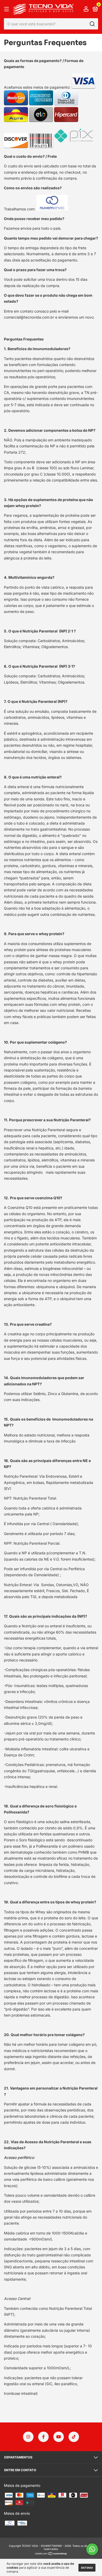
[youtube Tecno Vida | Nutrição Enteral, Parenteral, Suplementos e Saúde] (59, 2437)
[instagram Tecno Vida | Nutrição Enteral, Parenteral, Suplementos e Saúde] (28, 2437)
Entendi (87, 2568)
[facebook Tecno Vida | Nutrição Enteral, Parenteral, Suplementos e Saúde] (43, 2437)
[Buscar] (92, 24)
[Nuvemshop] (51, 2554)
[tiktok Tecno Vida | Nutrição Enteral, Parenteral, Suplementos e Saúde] (74, 2437)
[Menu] (7, 9)
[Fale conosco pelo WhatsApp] (92, 2549)
